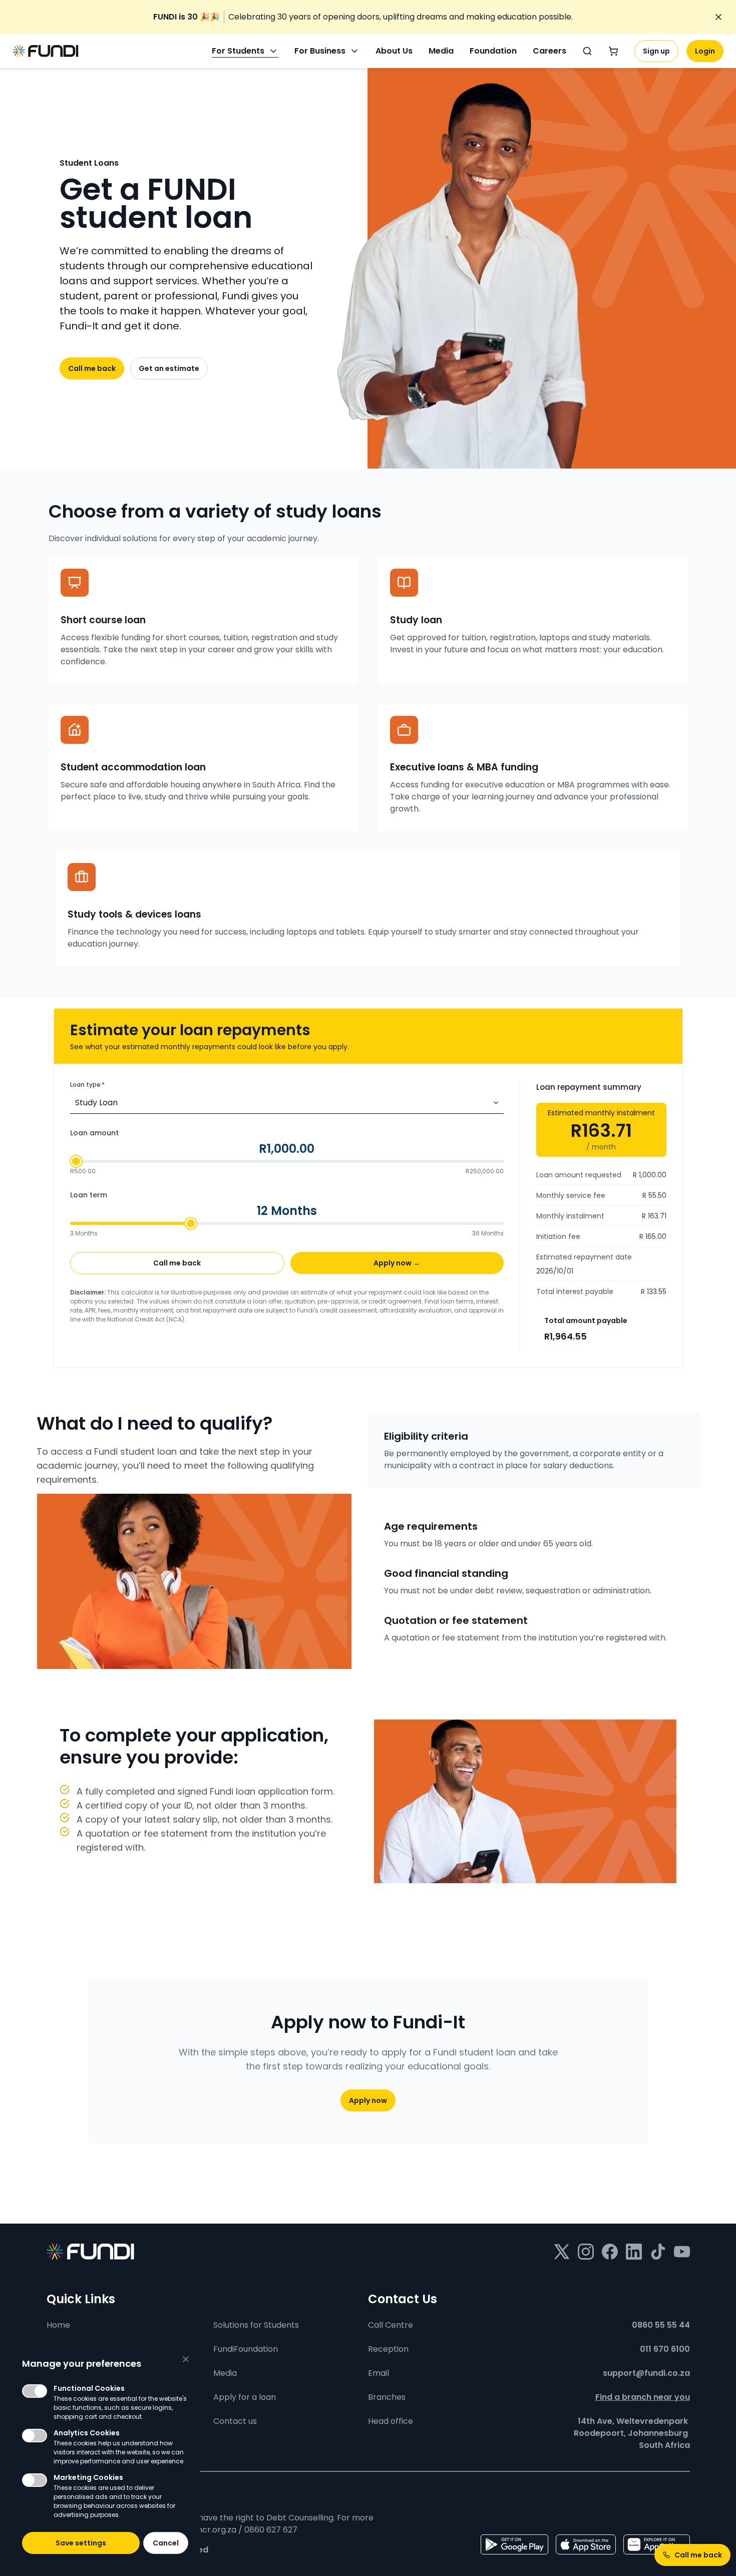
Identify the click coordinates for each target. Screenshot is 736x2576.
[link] (363, 17)
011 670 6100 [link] (665, 2349)
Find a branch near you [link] (643, 2397)
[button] (81, 2543)
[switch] (35, 2391)
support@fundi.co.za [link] (646, 2373)
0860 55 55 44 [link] (661, 2325)
